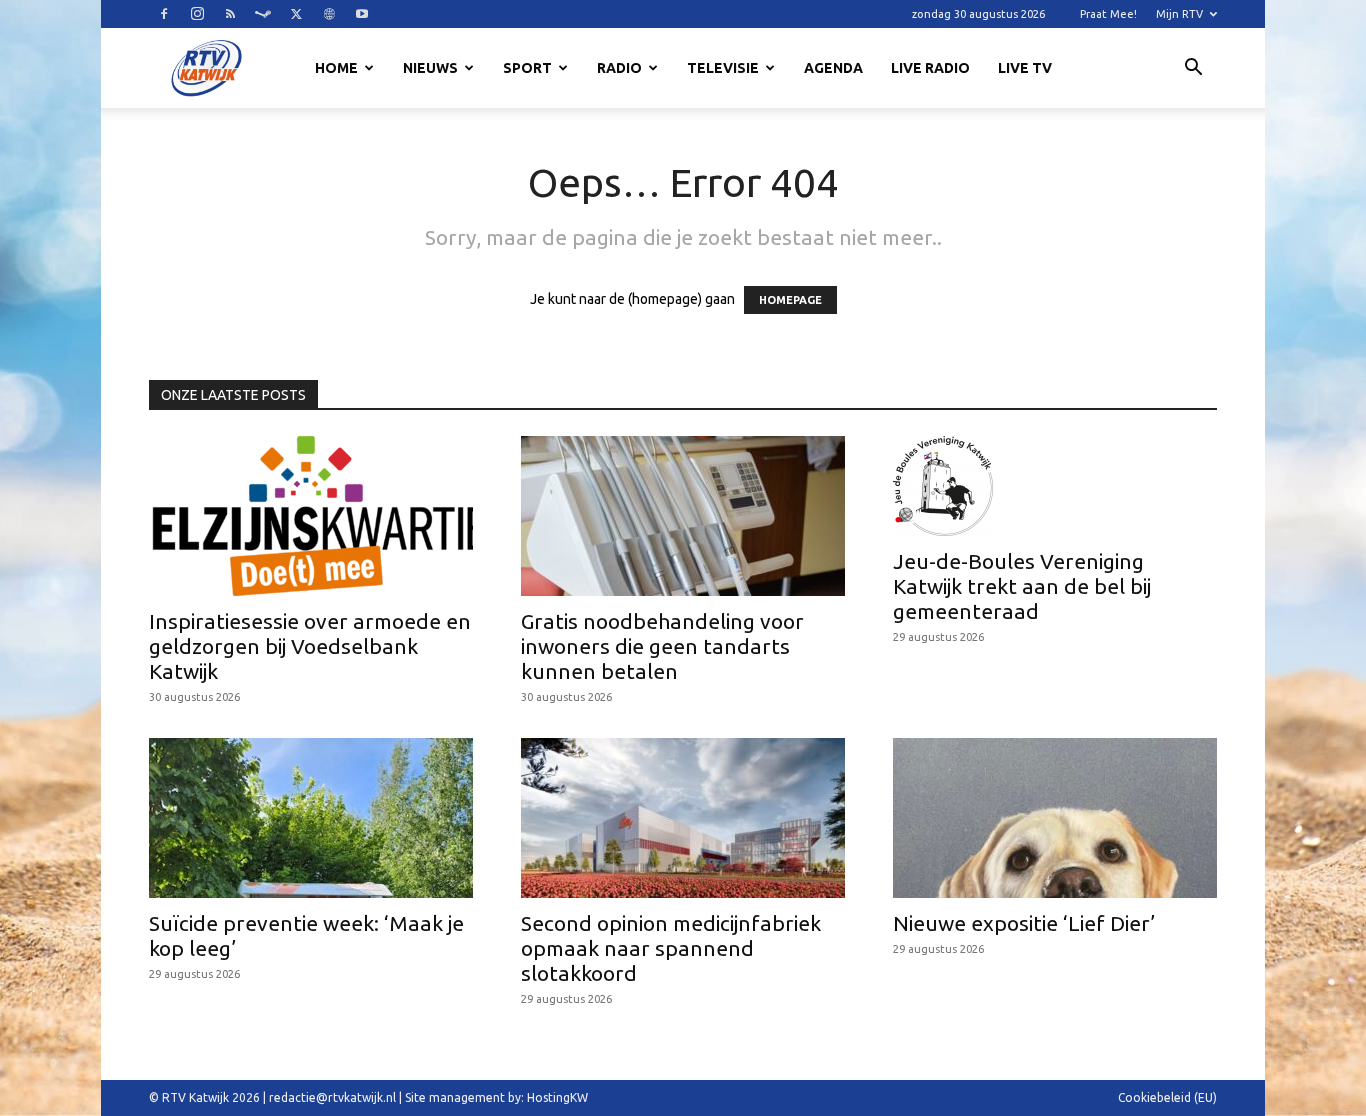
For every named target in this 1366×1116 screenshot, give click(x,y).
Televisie (723, 68)
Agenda (833, 68)
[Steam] (263, 14)
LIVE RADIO (930, 68)
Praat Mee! (1108, 14)
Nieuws (430, 68)
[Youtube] (362, 14)
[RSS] (230, 14)
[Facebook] (164, 14)
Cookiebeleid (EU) (1167, 1097)
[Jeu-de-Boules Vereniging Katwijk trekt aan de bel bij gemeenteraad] (1055, 486)
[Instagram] (197, 14)
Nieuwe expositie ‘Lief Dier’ (1024, 923)
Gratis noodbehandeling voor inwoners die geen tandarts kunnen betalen (662, 646)
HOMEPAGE (790, 300)
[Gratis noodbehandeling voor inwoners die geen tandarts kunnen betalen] (683, 516)
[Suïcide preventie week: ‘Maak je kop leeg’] (311, 818)
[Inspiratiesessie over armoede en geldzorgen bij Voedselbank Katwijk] (311, 516)
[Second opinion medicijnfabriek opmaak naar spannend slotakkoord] (683, 818)
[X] (296, 14)
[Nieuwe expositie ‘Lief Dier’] (1055, 818)
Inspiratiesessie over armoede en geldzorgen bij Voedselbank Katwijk (310, 646)
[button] (1193, 70)
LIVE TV (1025, 68)
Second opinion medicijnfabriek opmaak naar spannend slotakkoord (671, 948)
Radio (619, 68)
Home (336, 68)
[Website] (329, 14)
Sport (527, 68)
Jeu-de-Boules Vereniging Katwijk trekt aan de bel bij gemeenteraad (1022, 586)
